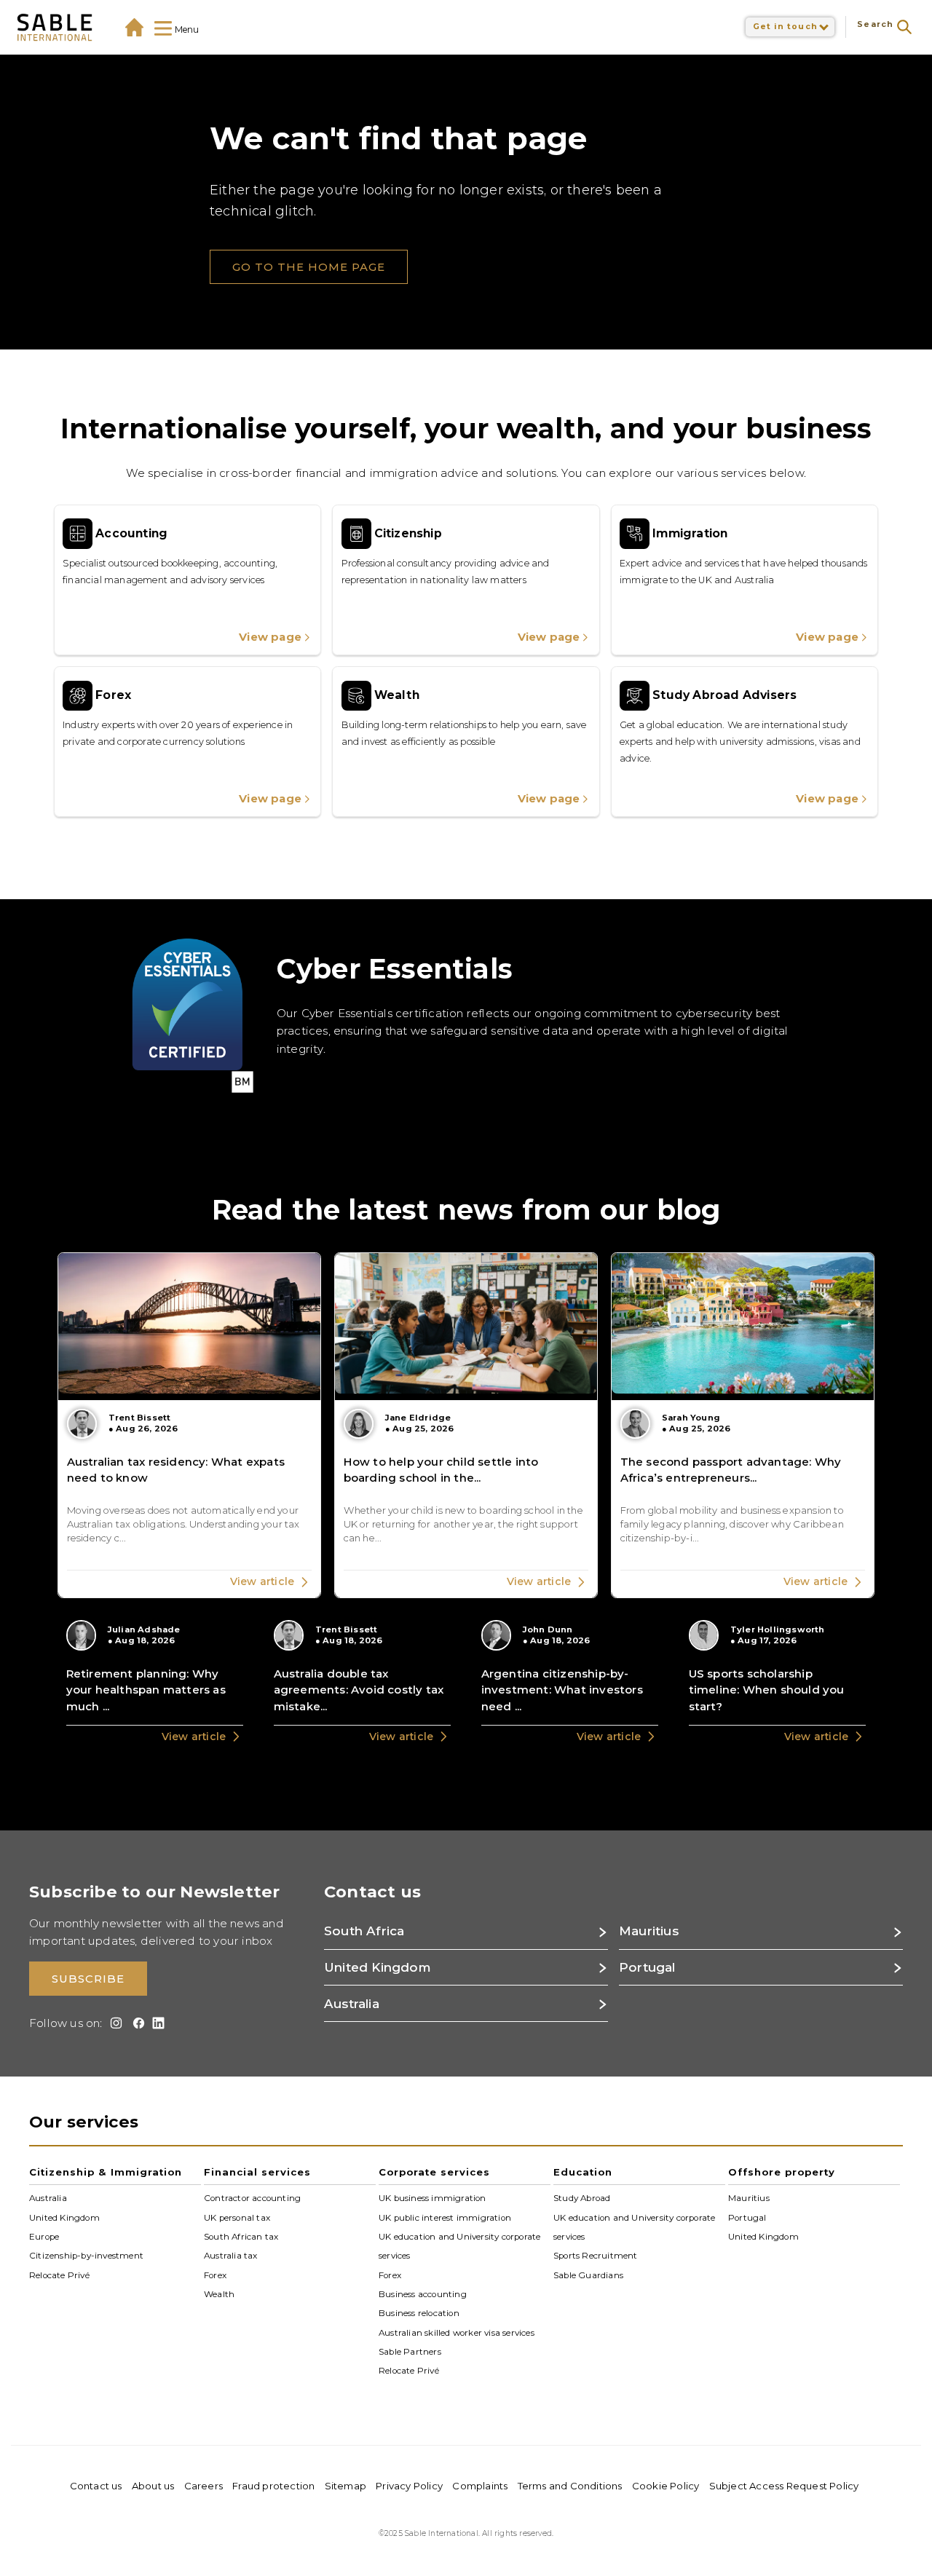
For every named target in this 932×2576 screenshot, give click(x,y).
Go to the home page (309, 267)
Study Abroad (582, 2198)
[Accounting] (187, 580)
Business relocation (419, 2313)
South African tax (241, 2237)
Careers (204, 2486)
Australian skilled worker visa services (457, 2332)
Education (583, 2172)
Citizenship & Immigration (106, 2172)
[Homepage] (134, 27)
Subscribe (88, 1979)
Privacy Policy (409, 2486)
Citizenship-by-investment (86, 2256)
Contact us (96, 2486)
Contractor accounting (252, 2198)
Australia (48, 2198)
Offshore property (782, 2172)
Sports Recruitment (596, 2256)
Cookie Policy (666, 2486)
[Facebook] (136, 2023)
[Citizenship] (466, 580)
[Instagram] (114, 2023)
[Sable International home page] (55, 27)
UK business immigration (433, 2198)
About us (153, 2486)
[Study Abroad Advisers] (745, 742)
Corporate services (434, 2172)
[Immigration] (745, 580)
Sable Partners (410, 2352)
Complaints (480, 2486)
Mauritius (749, 2198)
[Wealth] (466, 742)
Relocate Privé (59, 2275)
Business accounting (423, 2294)
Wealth (219, 2294)
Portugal (747, 2217)
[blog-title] (189, 1425)
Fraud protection (273, 2486)
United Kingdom (64, 2217)
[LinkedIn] (156, 2023)
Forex (215, 2275)
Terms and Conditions (570, 2486)
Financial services (257, 2172)
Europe (44, 2237)
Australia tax (231, 2256)
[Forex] (187, 742)
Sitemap (345, 2486)
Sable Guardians (588, 2275)
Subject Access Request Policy (784, 2486)
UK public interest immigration (445, 2217)
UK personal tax (237, 2217)
